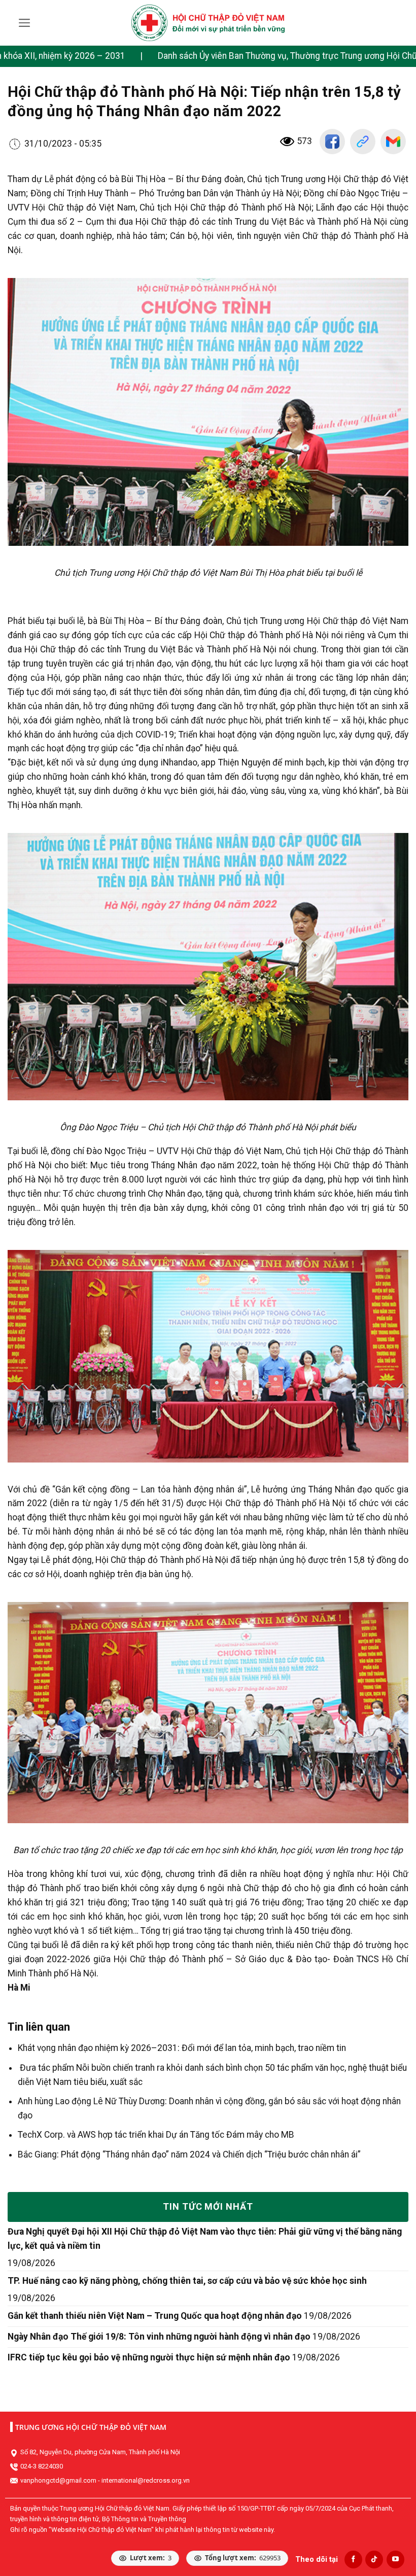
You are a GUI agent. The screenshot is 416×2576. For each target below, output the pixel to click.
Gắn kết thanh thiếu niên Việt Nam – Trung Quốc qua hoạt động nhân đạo (155, 2316)
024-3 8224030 (42, 2466)
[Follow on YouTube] (395, 2560)
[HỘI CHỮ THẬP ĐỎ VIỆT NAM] (208, 23)
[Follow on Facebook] (353, 2560)
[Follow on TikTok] (374, 2560)
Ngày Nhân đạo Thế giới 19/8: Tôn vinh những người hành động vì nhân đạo (159, 2337)
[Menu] (25, 23)
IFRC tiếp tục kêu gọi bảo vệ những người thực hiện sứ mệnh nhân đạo (149, 2357)
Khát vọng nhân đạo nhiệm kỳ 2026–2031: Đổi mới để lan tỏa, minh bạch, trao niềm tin (182, 2048)
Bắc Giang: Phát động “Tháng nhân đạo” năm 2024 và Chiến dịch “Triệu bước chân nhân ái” (189, 2154)
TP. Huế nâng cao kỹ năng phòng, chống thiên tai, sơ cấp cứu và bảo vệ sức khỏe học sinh (187, 2281)
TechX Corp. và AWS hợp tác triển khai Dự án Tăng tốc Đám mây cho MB (156, 2135)
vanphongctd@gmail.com (58, 2480)
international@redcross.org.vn (146, 2480)
